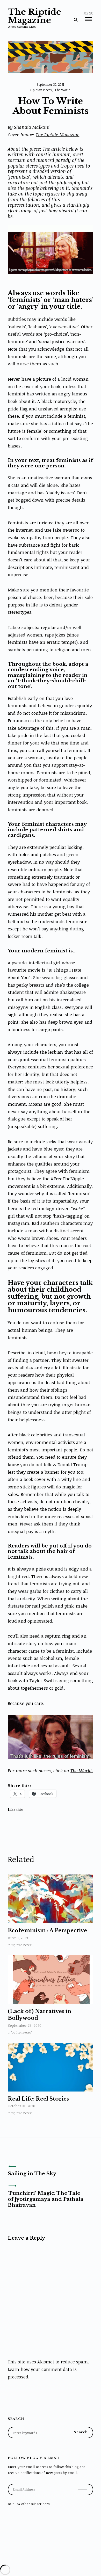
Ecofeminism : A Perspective (47, 1930)
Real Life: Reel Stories (38, 2099)
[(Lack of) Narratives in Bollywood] (51, 1980)
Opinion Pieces (41, 90)
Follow (83, 2487)
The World (63, 90)
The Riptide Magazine (34, 16)
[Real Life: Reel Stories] (51, 2067)
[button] (51, 252)
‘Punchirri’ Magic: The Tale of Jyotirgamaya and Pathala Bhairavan (46, 2199)
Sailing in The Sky (32, 2173)
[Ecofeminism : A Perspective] (51, 1899)
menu (88, 14)
